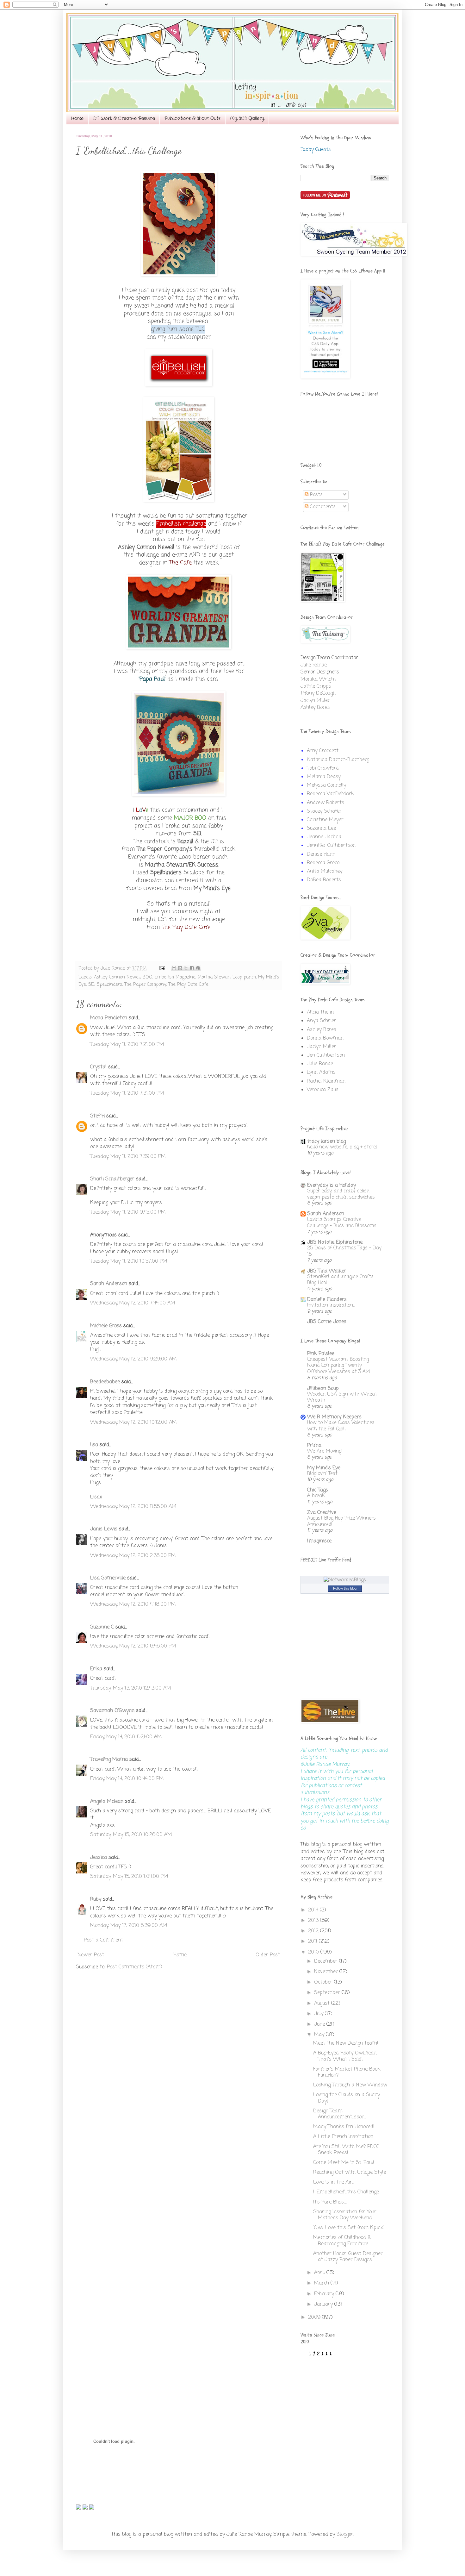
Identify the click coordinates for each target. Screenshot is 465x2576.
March (322, 2283)
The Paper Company (145, 985)
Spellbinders (109, 985)
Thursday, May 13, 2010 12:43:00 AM (131, 1688)
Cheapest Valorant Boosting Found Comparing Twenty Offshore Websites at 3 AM (339, 1366)
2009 (315, 2317)
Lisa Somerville (108, 1578)
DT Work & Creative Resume (124, 118)
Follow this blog (345, 1588)
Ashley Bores (315, 708)
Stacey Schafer (324, 811)
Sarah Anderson (109, 1284)
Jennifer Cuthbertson (331, 846)
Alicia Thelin (320, 1012)
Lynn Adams (321, 1072)
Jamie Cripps (316, 686)
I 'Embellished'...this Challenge (346, 2192)
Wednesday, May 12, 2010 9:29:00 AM (133, 1359)
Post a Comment (103, 1940)
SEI (91, 985)
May (320, 2035)
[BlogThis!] (180, 968)
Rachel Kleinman (326, 1081)
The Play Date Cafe (188, 985)
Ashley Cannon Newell (117, 977)
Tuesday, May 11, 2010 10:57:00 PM (129, 1261)
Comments (322, 507)
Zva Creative (322, 1513)
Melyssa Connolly (326, 785)
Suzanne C (102, 1627)
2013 (314, 1921)
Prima (314, 1446)
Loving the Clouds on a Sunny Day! (347, 2098)
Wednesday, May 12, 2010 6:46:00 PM (133, 1646)
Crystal (98, 1067)
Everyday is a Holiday (332, 1185)
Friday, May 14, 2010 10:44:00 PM (127, 1779)
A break (316, 1496)
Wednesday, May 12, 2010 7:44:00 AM (133, 1303)
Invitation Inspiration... (331, 1305)
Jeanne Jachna (324, 837)
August (323, 2004)
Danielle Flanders (327, 1300)
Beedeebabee (105, 1382)
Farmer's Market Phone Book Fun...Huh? (347, 2072)
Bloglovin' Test (322, 1474)
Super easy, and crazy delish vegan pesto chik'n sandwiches (341, 1194)
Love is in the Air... (334, 2182)
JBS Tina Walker (327, 1271)
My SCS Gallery (247, 118)
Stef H (97, 1116)
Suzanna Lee (321, 828)
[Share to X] (186, 968)
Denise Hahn (321, 854)
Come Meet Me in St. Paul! (344, 2163)
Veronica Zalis (323, 1090)
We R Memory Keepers (334, 1417)
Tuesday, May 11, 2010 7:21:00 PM (127, 1045)
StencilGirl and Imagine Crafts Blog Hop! (340, 1280)
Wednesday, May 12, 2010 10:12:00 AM (133, 1422)
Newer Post (91, 1955)
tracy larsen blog (326, 1141)
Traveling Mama (109, 1760)
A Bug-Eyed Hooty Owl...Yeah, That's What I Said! (345, 2056)
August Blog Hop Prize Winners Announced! (341, 1521)
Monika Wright (318, 679)
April (320, 2273)
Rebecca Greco (323, 863)
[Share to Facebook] (192, 968)
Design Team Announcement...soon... (340, 2114)
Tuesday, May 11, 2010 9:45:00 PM (128, 1212)
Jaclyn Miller (315, 701)
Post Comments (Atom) (135, 1967)
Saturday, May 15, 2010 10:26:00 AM (131, 1835)
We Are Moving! (325, 1451)
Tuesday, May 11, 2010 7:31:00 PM (127, 1093)
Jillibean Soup (323, 1389)
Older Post (268, 1955)
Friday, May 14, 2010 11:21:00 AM (126, 1737)
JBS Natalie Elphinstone (335, 1242)
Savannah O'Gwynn (112, 1711)
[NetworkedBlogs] (345, 1580)
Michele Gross (106, 1326)
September (328, 1993)
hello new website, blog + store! (342, 1147)
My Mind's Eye (324, 1468)
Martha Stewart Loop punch (227, 977)
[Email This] (174, 968)
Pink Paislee (321, 1354)
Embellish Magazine (175, 977)
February (325, 2294)
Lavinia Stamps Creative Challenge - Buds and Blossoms (342, 1223)
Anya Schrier (322, 1021)
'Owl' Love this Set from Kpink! (349, 2228)
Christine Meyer (325, 820)
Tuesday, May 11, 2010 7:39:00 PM (128, 1157)
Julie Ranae (314, 665)
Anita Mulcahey (325, 872)
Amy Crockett (323, 751)
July (319, 2014)
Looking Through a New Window (350, 2085)
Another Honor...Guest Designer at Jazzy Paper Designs (348, 2257)
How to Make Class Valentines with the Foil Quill (341, 1426)
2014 (314, 1910)
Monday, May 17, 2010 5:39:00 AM (129, 1926)
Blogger (345, 2535)
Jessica (99, 1858)
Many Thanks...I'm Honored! (344, 2127)
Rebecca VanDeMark (330, 794)
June (320, 2024)
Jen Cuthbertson (326, 1055)
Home (77, 118)
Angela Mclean (107, 1802)
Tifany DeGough (318, 693)
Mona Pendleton (109, 1018)
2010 (314, 1952)
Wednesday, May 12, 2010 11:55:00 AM (133, 1507)
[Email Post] (162, 968)
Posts (316, 495)
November (327, 1972)
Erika (96, 1669)
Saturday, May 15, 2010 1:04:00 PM (129, 1877)
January (324, 2304)
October (324, 1982)
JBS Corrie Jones (327, 1322)
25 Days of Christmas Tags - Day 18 (344, 1251)
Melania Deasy (324, 777)
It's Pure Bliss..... (330, 2202)
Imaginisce (319, 1541)
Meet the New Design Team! (346, 2043)
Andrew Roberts (325, 803)
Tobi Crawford (323, 768)
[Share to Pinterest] (198, 968)
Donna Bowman (325, 1038)
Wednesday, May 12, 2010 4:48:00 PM (133, 1604)
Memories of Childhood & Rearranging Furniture (342, 2241)
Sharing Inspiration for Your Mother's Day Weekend (345, 2215)
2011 (313, 1941)
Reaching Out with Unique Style (350, 2173)
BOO (148, 977)
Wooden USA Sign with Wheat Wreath (342, 1397)
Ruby (96, 1899)
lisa (94, 1445)
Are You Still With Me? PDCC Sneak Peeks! (346, 2150)
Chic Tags (318, 1490)
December (327, 1961)
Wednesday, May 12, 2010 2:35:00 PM (133, 1556)
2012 (314, 1931)
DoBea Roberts (324, 880)
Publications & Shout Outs (192, 118)
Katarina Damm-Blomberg (338, 760)
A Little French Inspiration (343, 2137)
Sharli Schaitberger (112, 1179)
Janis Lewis (104, 1529)
